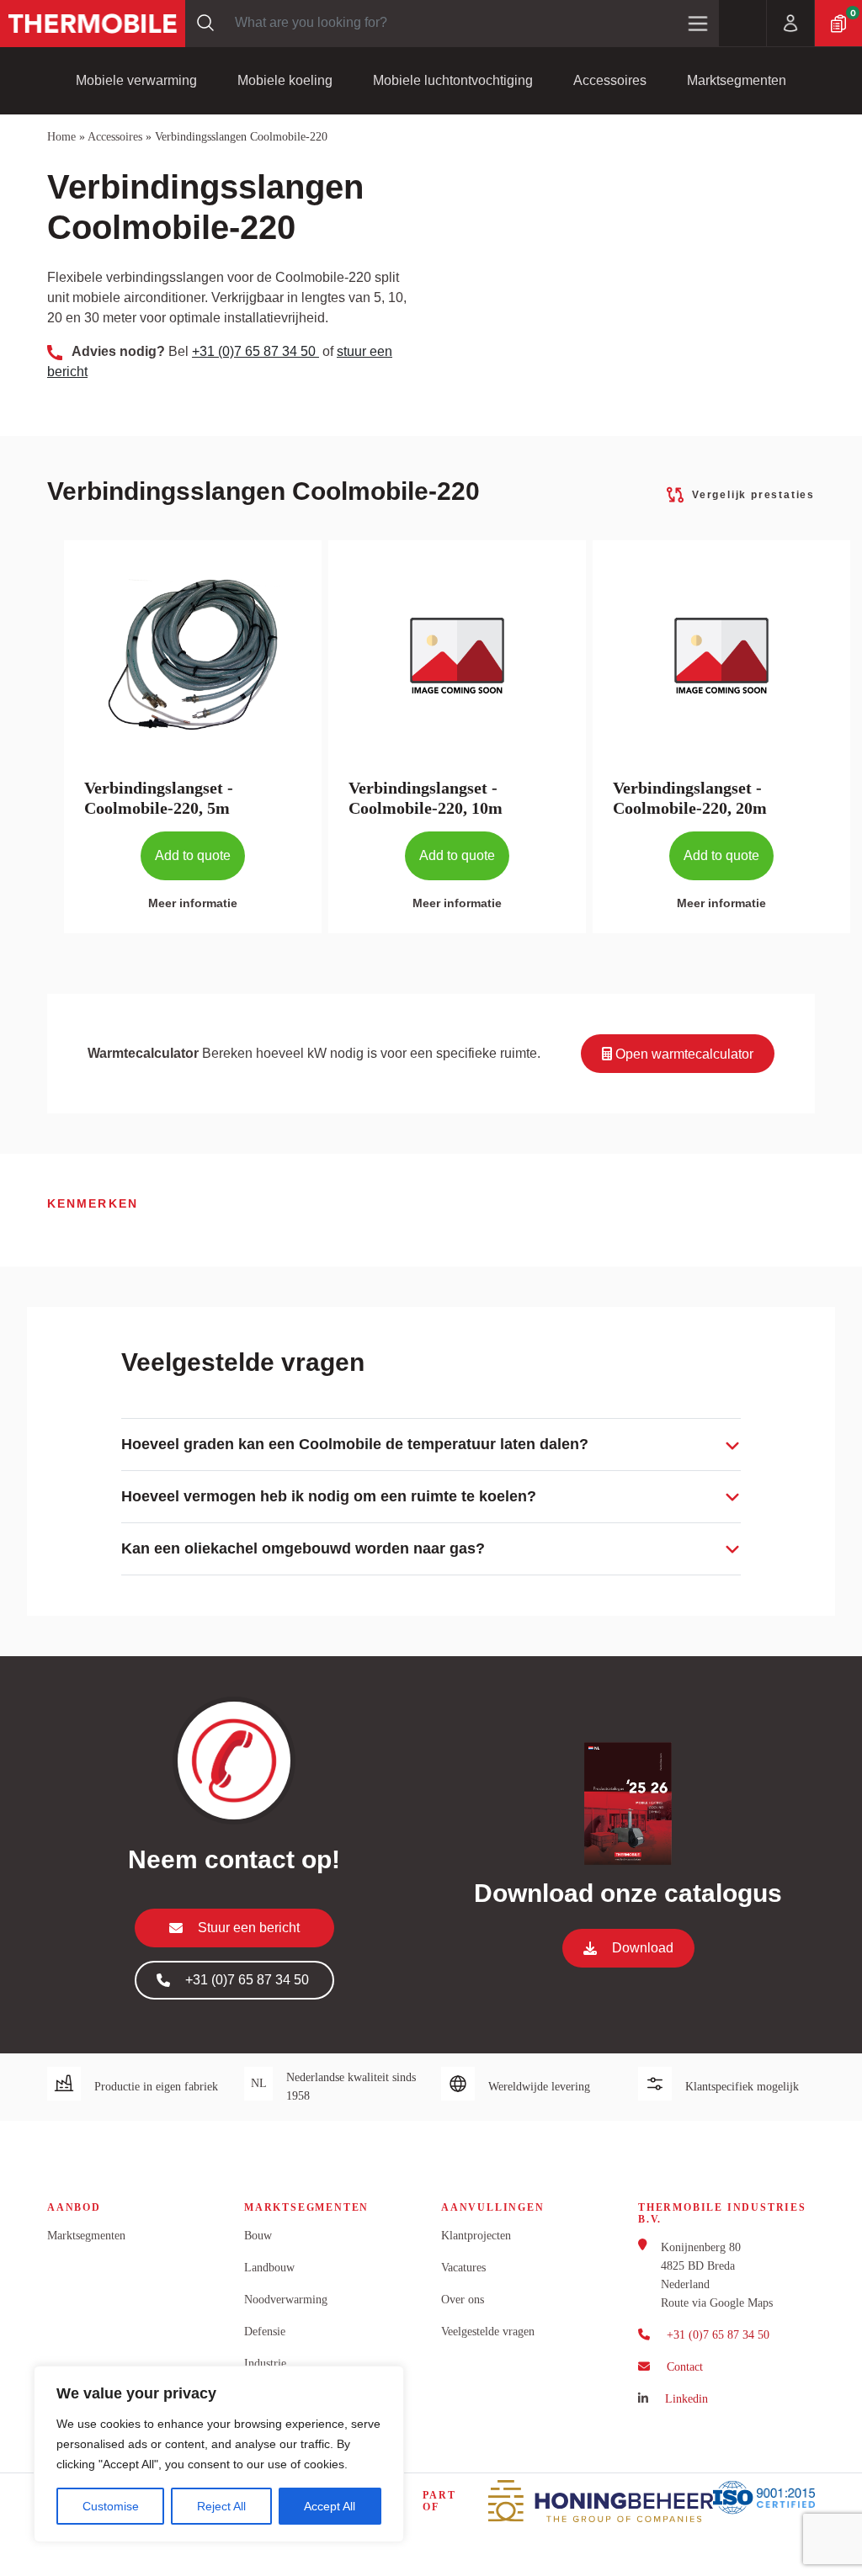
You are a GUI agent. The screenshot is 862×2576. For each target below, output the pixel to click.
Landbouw (269, 2268)
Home (61, 137)
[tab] (431, 1445)
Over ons (463, 2300)
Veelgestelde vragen (488, 2332)
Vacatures (463, 2268)
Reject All (221, 2506)
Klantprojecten (476, 2236)
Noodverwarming (286, 2300)
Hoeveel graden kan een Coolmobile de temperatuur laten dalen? (355, 1444)
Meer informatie (193, 903)
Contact (685, 2367)
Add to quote (193, 855)
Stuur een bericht (249, 1928)
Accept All (330, 2506)
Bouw (258, 2236)
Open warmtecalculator (683, 1054)
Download (643, 1948)
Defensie (265, 2332)
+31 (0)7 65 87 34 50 (255, 351)
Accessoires (610, 80)
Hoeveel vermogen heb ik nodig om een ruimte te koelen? (329, 1496)
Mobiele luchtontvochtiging (453, 80)
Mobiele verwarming (136, 80)
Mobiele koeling (285, 80)
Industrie (265, 2364)
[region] (219, 2454)
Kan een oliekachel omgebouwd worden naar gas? (303, 1548)
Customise (111, 2506)
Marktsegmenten (737, 80)
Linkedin (686, 2399)
